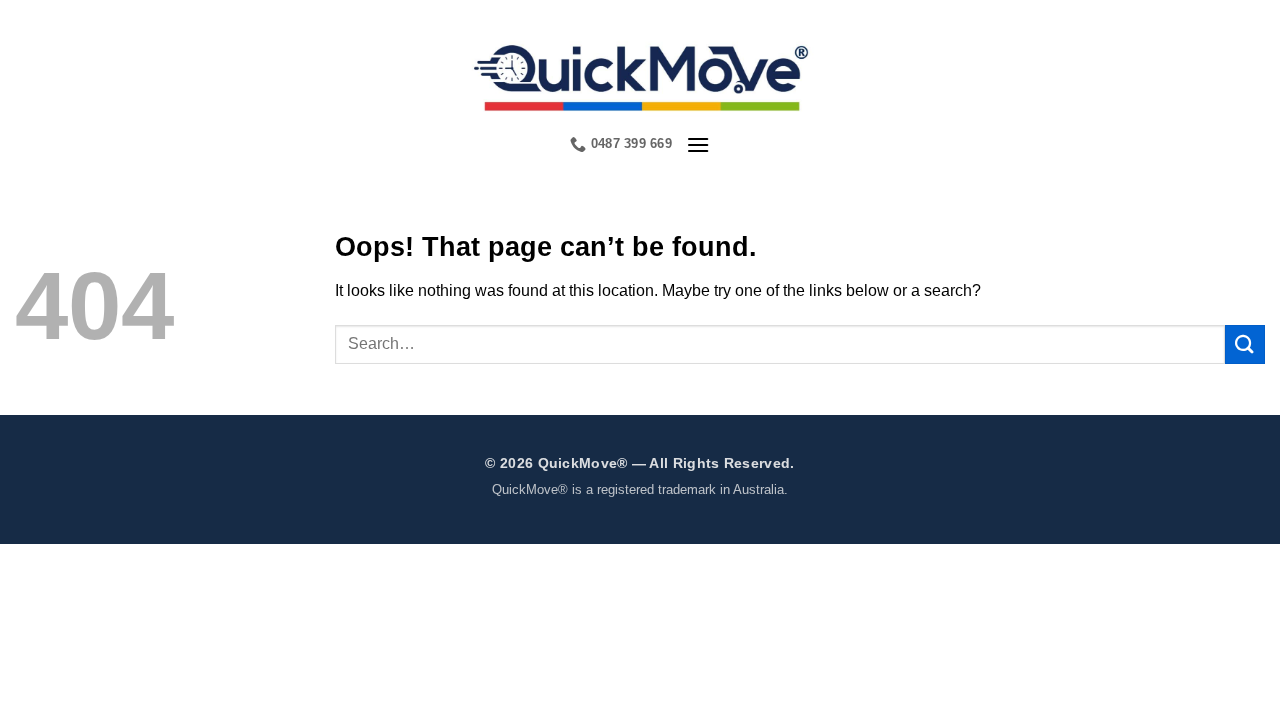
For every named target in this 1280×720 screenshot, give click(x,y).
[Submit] (1245, 344)
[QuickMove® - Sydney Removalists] (640, 75)
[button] (698, 144)
